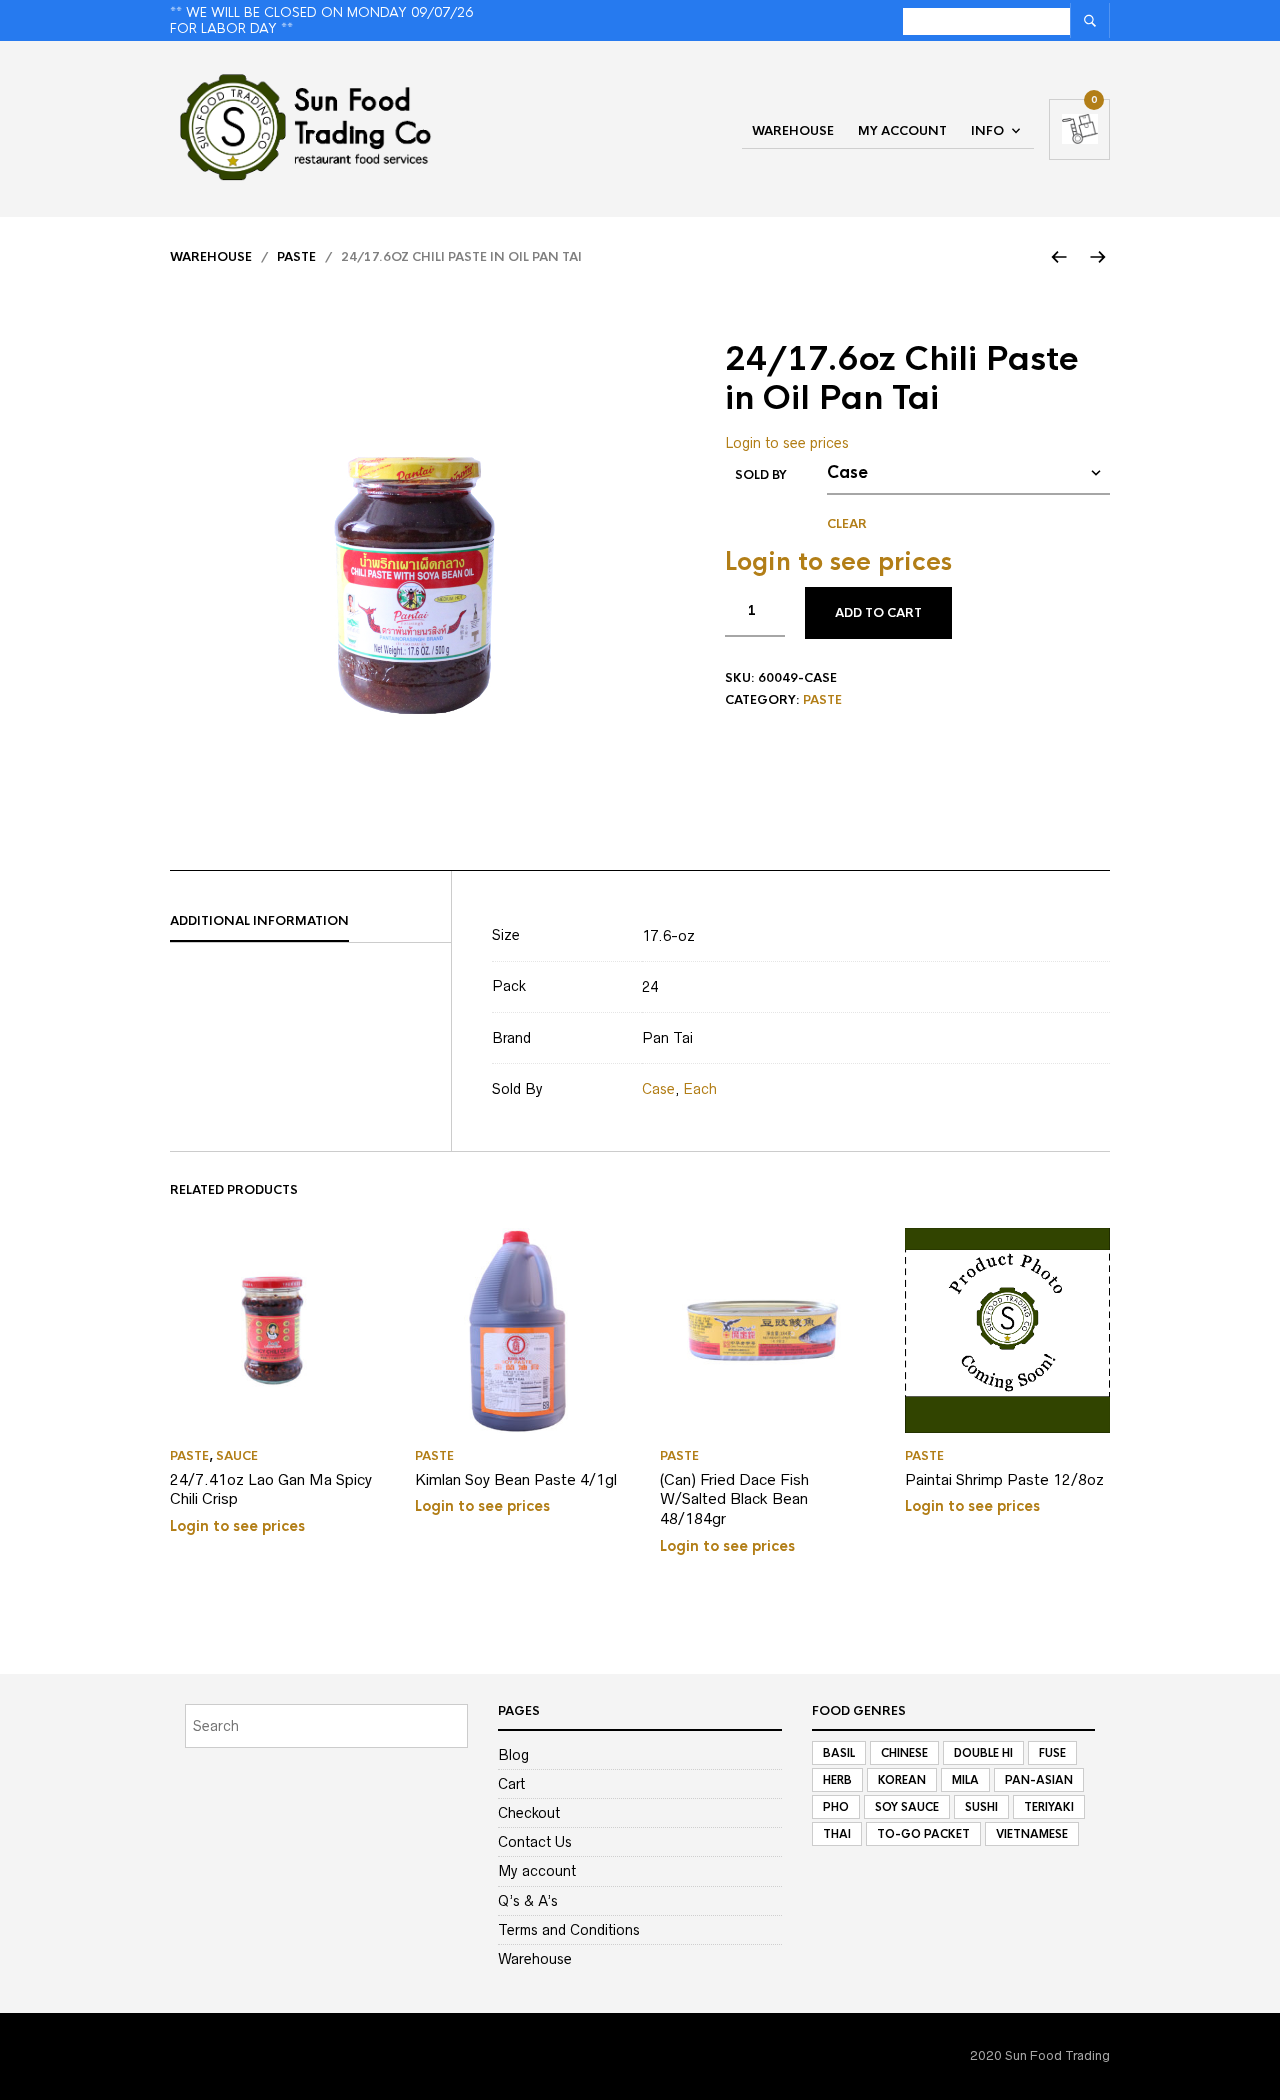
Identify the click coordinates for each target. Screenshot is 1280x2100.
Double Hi (983, 1753)
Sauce (237, 1456)
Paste (296, 257)
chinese (904, 1753)
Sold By (761, 475)
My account (902, 131)
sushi (981, 1807)
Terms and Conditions (569, 1930)
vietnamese (1032, 1834)
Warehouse (793, 131)
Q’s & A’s (528, 1901)
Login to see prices (787, 443)
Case (658, 1089)
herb (837, 1780)
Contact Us (535, 1842)
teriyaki (1049, 1807)
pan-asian (1039, 1780)
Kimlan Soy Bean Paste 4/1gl (516, 1479)
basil (839, 1753)
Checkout (529, 1813)
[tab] (310, 922)
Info (987, 131)
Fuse (1052, 1753)
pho (836, 1807)
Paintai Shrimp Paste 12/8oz (1004, 1479)
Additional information (259, 921)
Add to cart (878, 613)
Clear (847, 524)
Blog (513, 1755)
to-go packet (923, 1834)
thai (837, 1834)
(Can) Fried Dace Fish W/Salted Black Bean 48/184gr (734, 1499)
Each (700, 1089)
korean (902, 1780)
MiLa (965, 1780)
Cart (511, 1784)
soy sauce (907, 1807)
